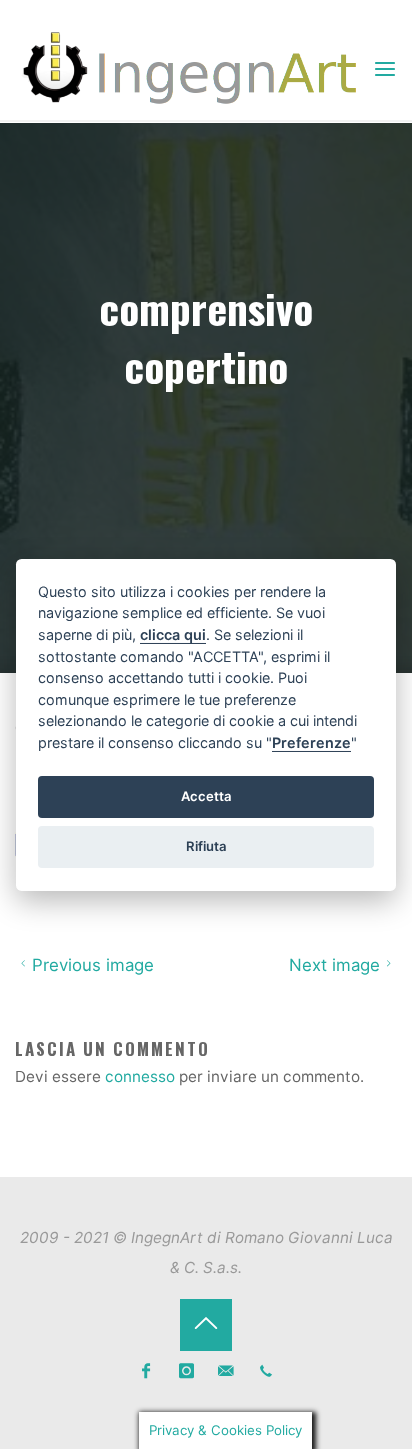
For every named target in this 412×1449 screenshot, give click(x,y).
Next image (334, 965)
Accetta (206, 796)
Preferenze (311, 742)
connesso (140, 1076)
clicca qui (173, 634)
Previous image (93, 965)
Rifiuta (206, 846)
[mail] (226, 1371)
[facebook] (146, 1371)
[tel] (265, 1371)
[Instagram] (186, 1371)
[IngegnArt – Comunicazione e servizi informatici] (193, 68)
